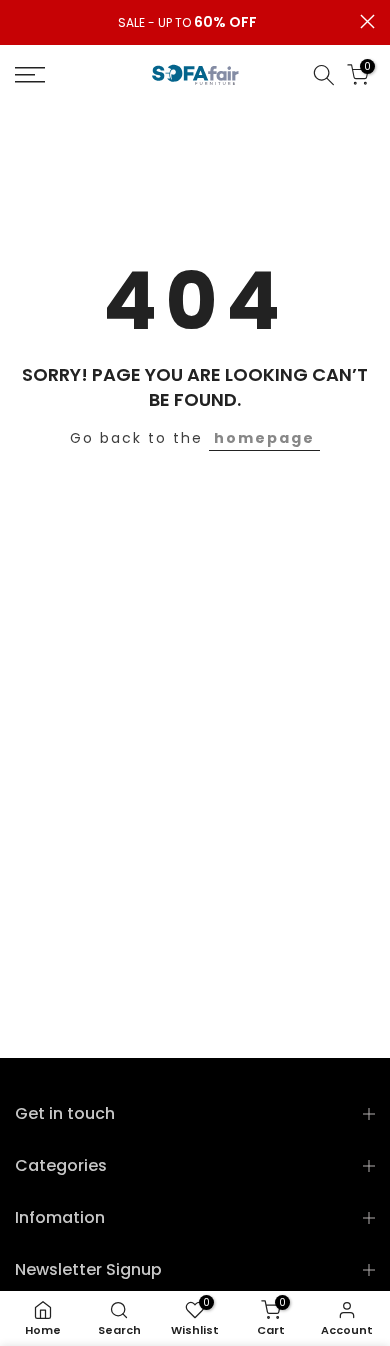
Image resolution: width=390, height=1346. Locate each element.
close (367, 21)
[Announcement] (187, 23)
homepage (264, 438)
